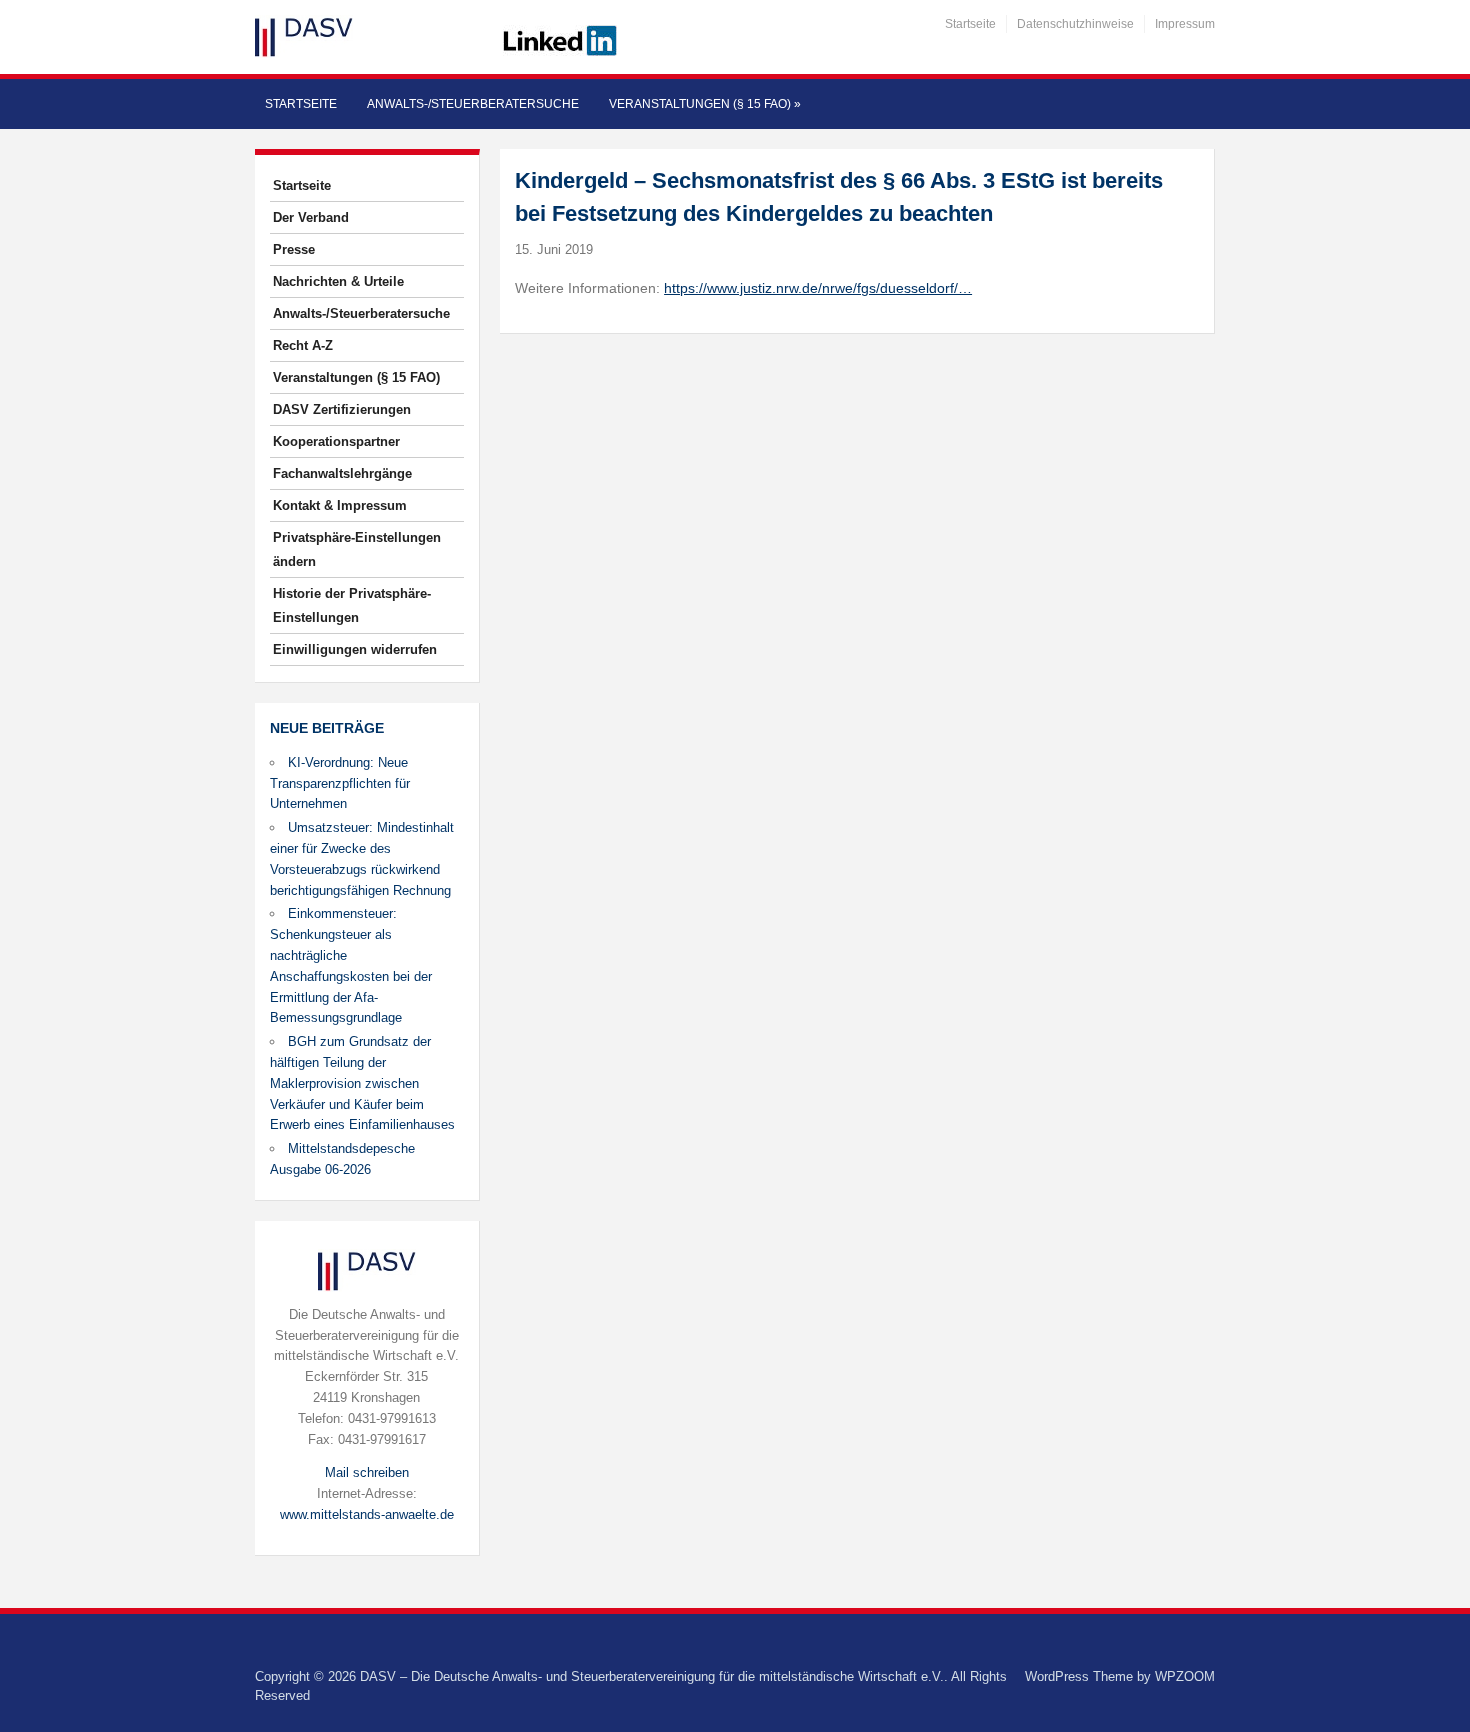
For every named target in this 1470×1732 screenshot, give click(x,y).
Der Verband (311, 217)
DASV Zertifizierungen (342, 409)
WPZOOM (1185, 1676)
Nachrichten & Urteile (338, 281)
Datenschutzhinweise (1075, 24)
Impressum (1185, 24)
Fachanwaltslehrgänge (342, 473)
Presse (294, 249)
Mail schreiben (367, 1472)
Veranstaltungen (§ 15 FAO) (705, 104)
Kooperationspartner (336, 441)
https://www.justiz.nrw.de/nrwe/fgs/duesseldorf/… (818, 288)
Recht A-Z (303, 345)
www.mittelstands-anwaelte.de (367, 1514)
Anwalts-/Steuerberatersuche (473, 104)
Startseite (970, 24)
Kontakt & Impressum (340, 505)
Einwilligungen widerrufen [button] (355, 649)
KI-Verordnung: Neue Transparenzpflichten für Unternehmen (340, 783)
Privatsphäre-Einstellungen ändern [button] (357, 549)
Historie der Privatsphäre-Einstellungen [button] (352, 605)
